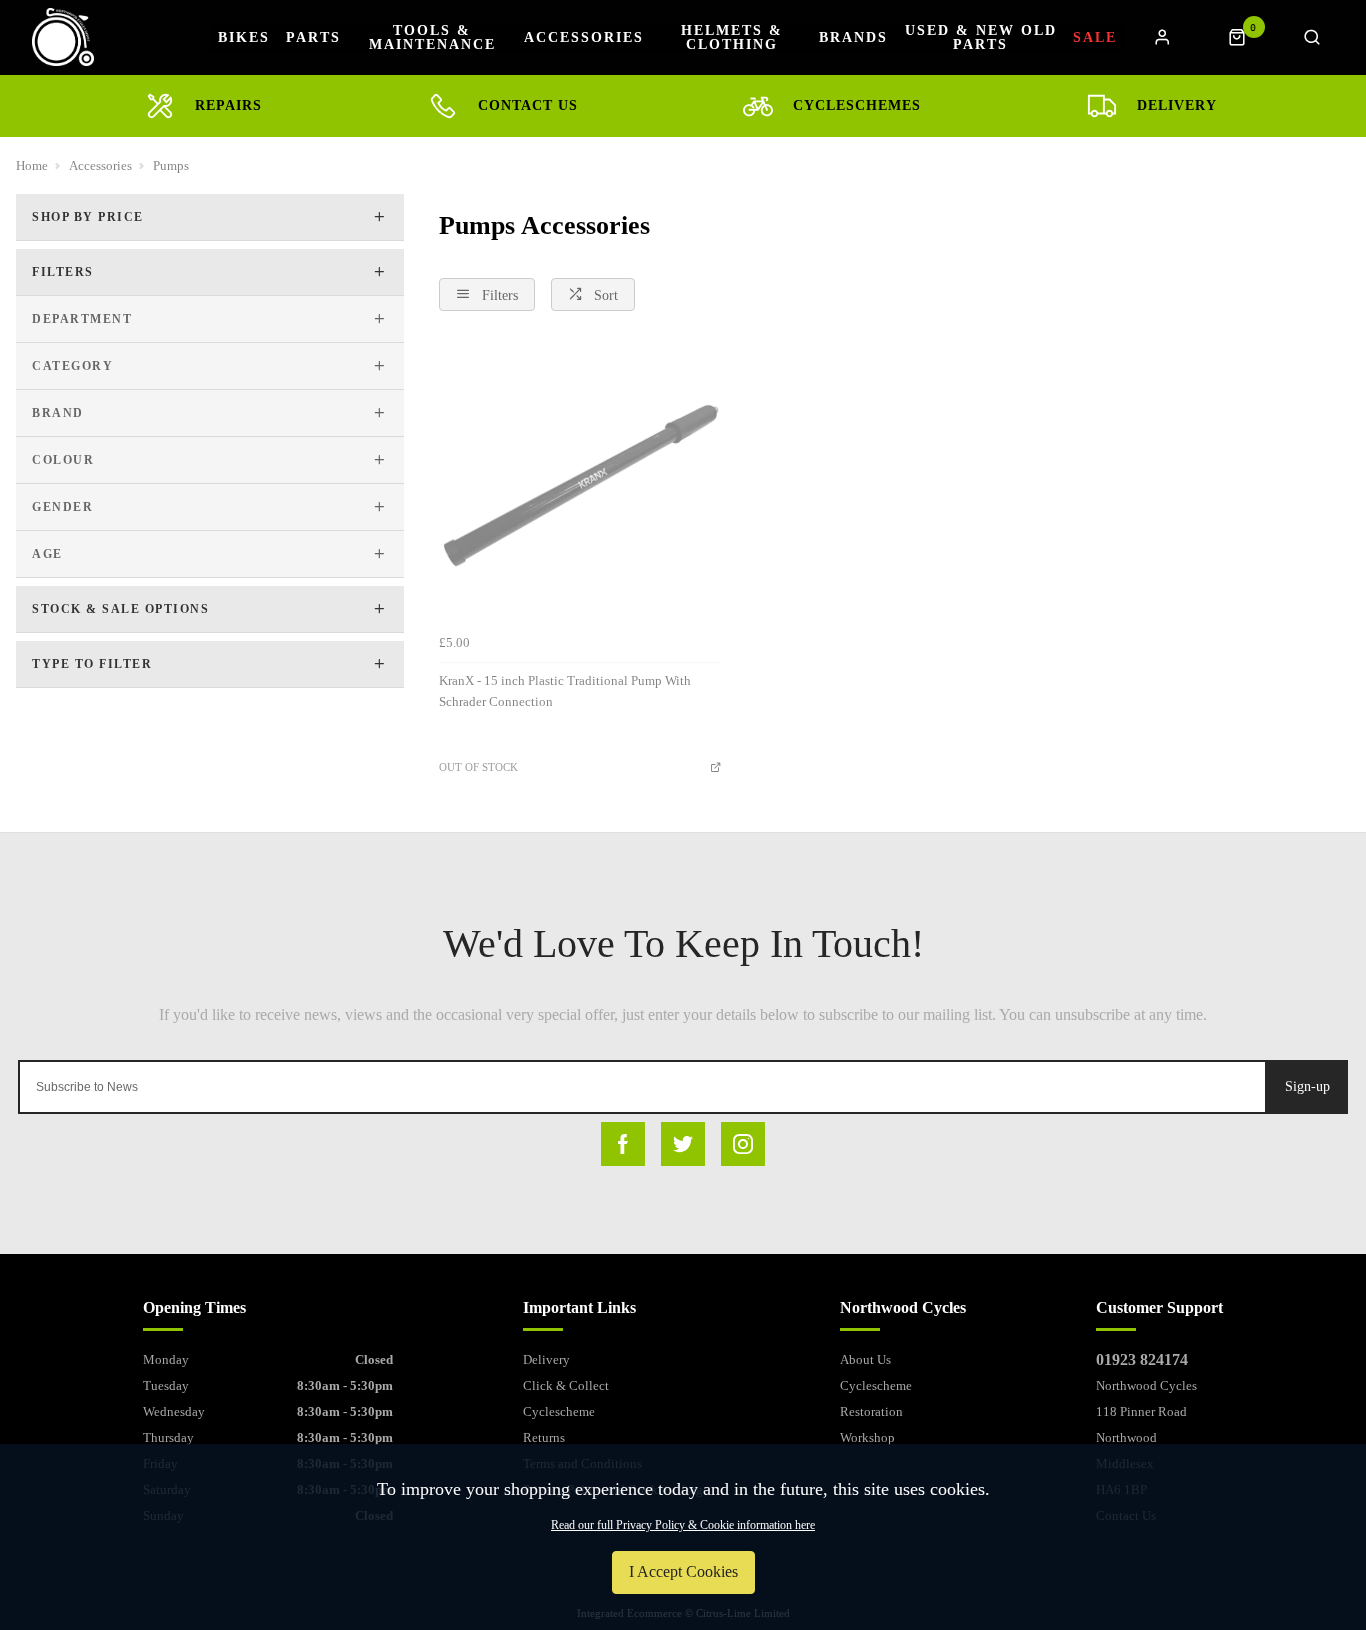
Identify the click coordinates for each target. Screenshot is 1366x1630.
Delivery (546, 1359)
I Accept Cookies (683, 1571)
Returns (544, 1437)
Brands (853, 38)
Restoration (871, 1411)
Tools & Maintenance (432, 38)
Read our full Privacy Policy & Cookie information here (683, 1525)
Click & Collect (566, 1385)
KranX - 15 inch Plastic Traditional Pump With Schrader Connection (565, 691)
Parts (313, 38)
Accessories (584, 38)
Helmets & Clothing (732, 38)
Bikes (244, 38)
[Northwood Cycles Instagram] (743, 1144)
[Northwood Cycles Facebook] (623, 1144)
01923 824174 (1142, 1359)
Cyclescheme (559, 1411)
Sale (1095, 38)
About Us (865, 1359)
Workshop (867, 1437)
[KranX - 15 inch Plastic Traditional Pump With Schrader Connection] (580, 484)
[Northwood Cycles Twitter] (683, 1144)
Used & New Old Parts (981, 38)
